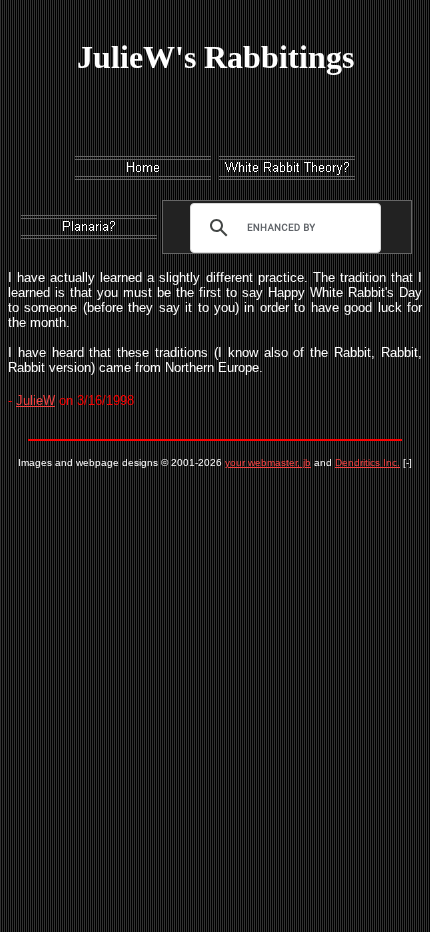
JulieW (35, 400)
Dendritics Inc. (367, 462)
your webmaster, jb (268, 462)
